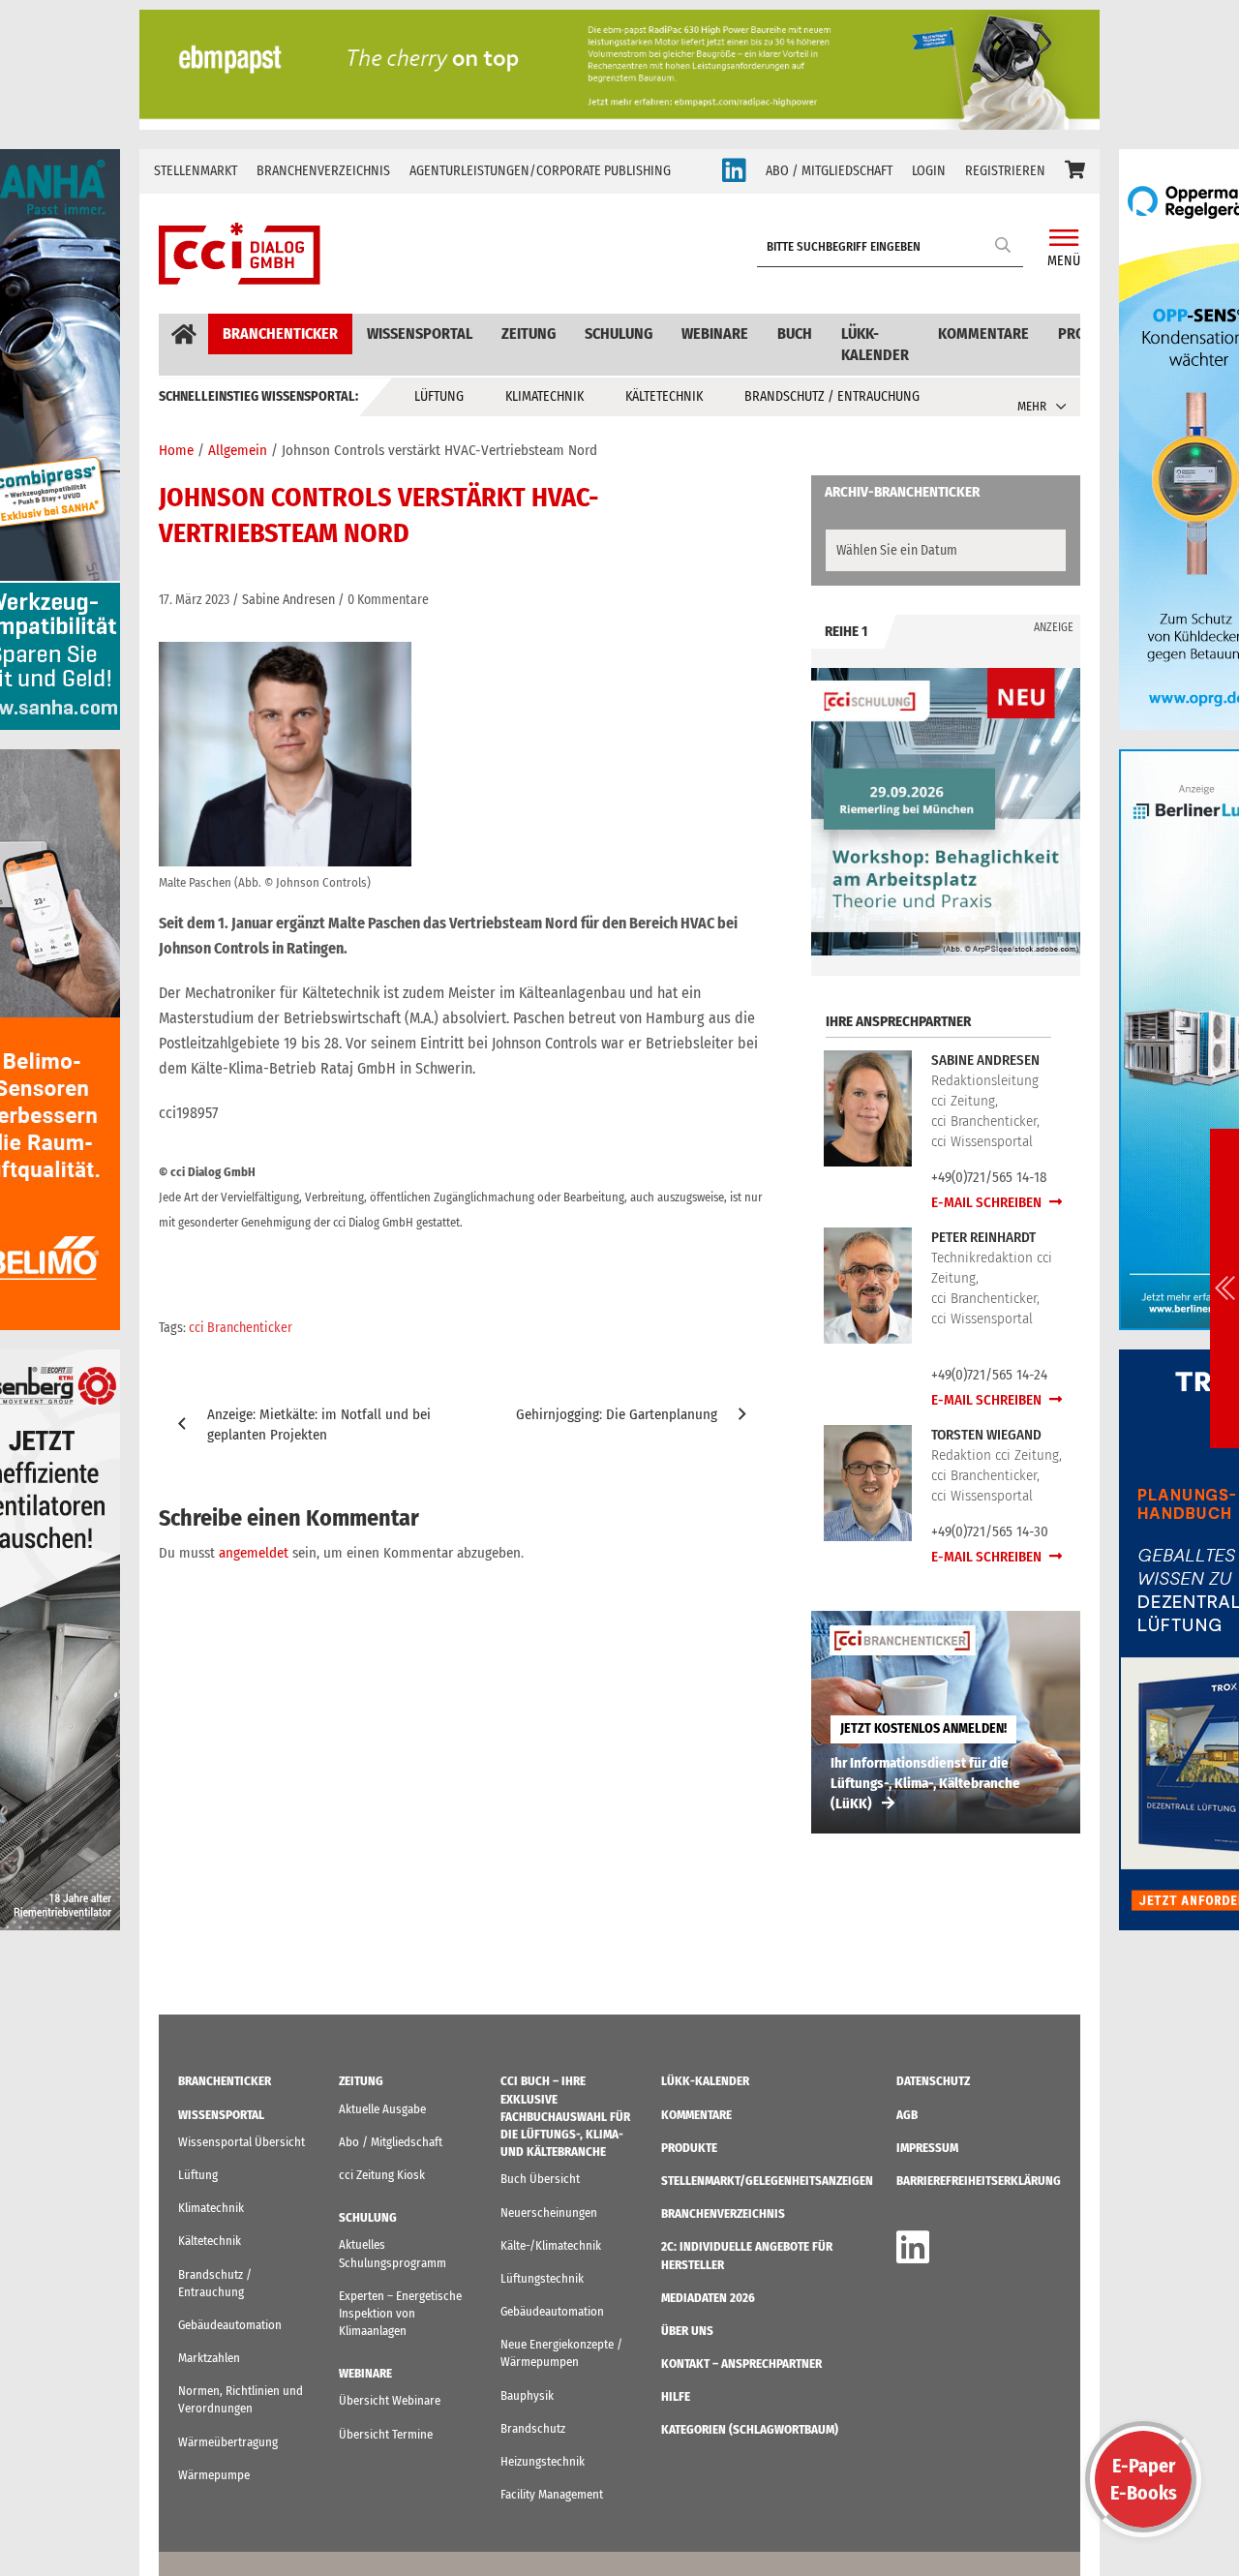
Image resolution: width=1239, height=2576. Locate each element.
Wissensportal (420, 333)
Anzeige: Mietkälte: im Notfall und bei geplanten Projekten (319, 1424)
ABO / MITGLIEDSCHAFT (829, 171)
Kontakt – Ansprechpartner (741, 2364)
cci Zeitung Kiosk (382, 2175)
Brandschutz (533, 2428)
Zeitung (529, 333)
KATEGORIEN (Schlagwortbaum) (750, 2429)
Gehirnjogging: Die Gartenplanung (617, 1414)
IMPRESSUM (927, 2148)
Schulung (619, 333)
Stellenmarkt (196, 171)
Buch (795, 333)
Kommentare (983, 333)
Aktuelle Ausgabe (382, 2109)
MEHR (1032, 406)
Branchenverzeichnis (323, 171)
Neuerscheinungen (549, 2212)
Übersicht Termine (386, 2434)
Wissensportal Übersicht (242, 2142)
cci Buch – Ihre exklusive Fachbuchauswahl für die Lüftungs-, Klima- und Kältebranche (565, 2116)
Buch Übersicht (540, 2179)
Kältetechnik (664, 396)
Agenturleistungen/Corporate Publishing (540, 171)
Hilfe (676, 2396)
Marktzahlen (209, 2358)
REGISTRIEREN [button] (1005, 171)
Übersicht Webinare (390, 2400)
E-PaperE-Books (1144, 2479)
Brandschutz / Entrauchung (832, 396)
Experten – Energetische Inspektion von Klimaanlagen (400, 2313)
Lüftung (439, 396)
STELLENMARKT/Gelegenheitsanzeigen (767, 2181)
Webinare (715, 333)
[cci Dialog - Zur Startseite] (240, 254)
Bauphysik (527, 2395)
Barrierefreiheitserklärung (979, 2181)
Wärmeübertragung (228, 2442)
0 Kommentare (388, 600)
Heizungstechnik (543, 2461)
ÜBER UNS (687, 2331)
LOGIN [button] (929, 171)
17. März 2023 (194, 600)
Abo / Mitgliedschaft (391, 2142)
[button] (1075, 171)
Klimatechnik (544, 396)
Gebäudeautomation (230, 2325)
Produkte (689, 2148)
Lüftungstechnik (542, 2278)
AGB (907, 2115)
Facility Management (552, 2494)
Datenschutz (933, 2081)
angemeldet (254, 1553)
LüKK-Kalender (875, 344)
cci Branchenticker (241, 1328)
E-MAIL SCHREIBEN (988, 1202)
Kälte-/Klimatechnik (551, 2245)
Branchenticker (280, 333)
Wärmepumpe (214, 2475)
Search (1004, 244)
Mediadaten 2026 (708, 2298)
